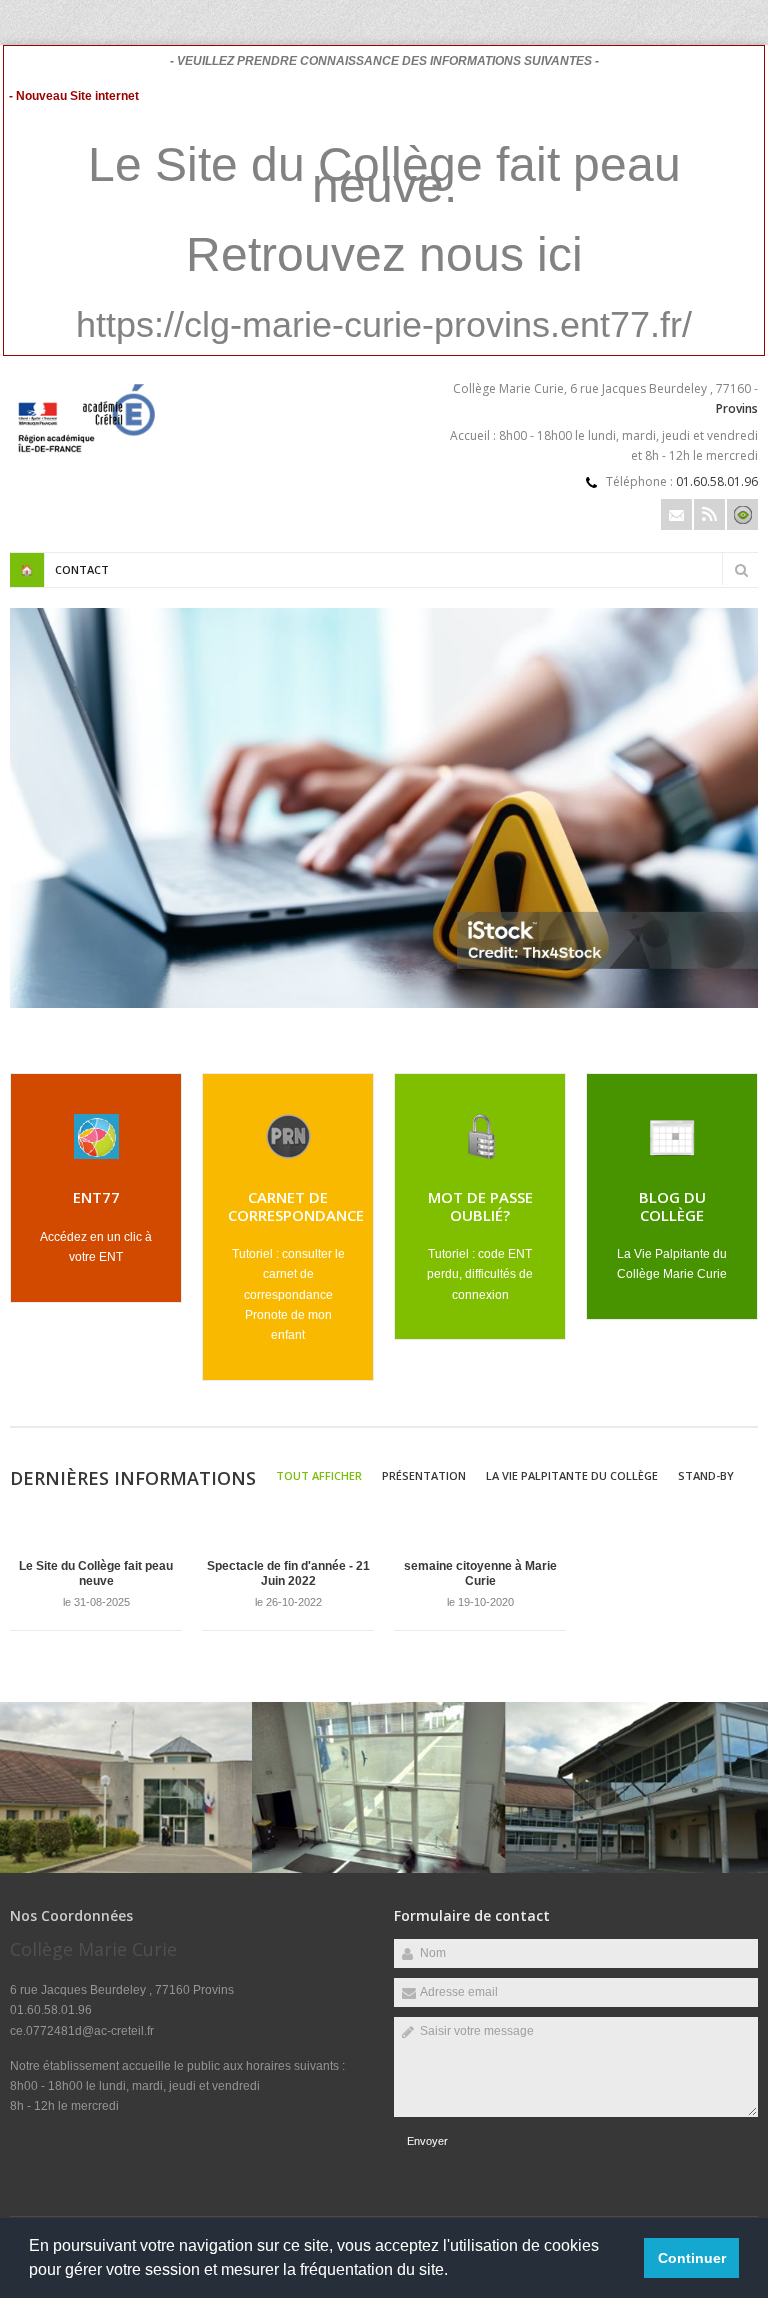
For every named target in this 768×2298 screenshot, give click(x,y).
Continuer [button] (692, 2258)
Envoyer (427, 2141)
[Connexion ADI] (742, 514)
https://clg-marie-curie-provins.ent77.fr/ (384, 324)
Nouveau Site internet (156, 788)
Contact (82, 569)
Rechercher (741, 570)
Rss (709, 514)
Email (676, 514)
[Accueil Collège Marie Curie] (85, 455)
